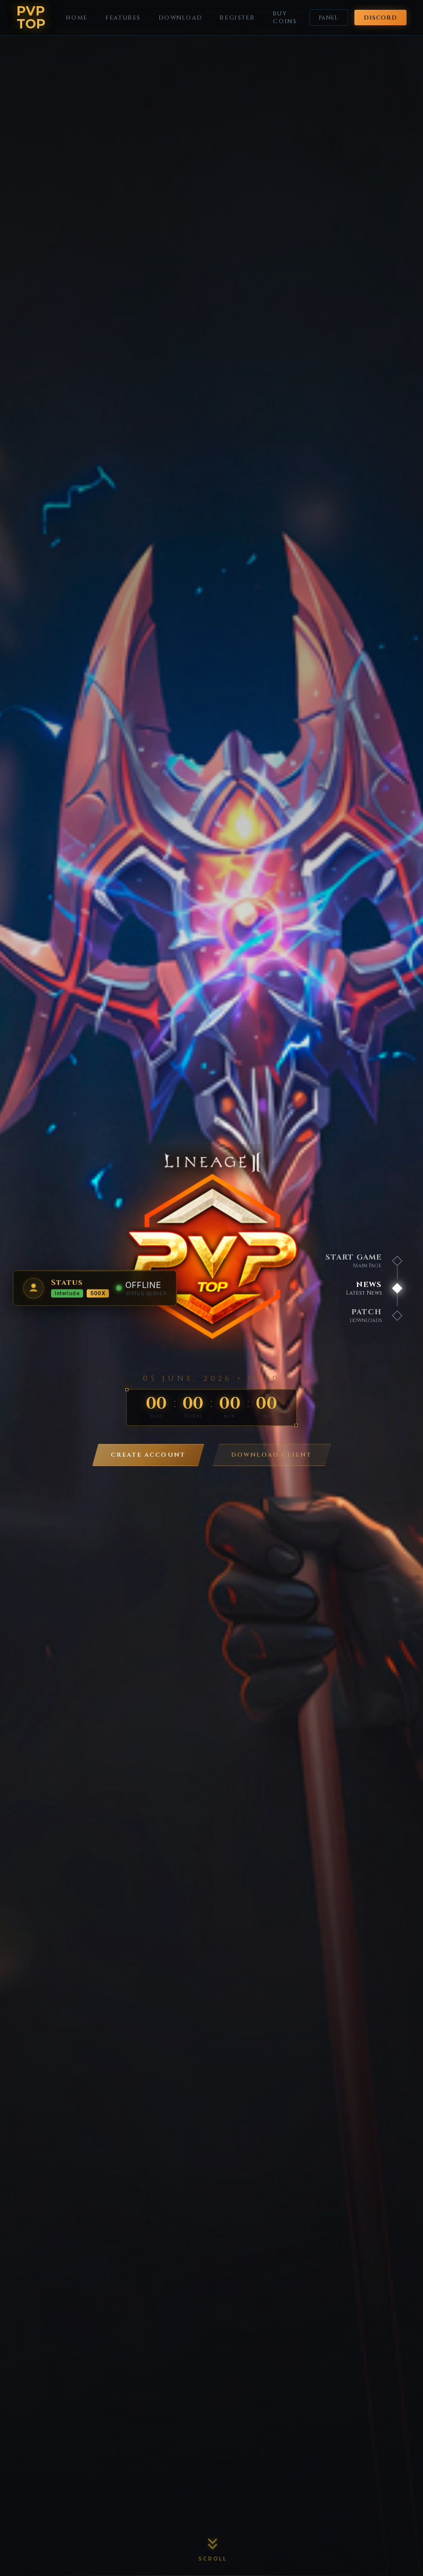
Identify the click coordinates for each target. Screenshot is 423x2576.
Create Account (148, 1455)
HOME (77, 18)
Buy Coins (285, 18)
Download (180, 18)
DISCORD (381, 18)
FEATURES (123, 18)
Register (237, 18)
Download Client (272, 1455)
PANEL (329, 18)
